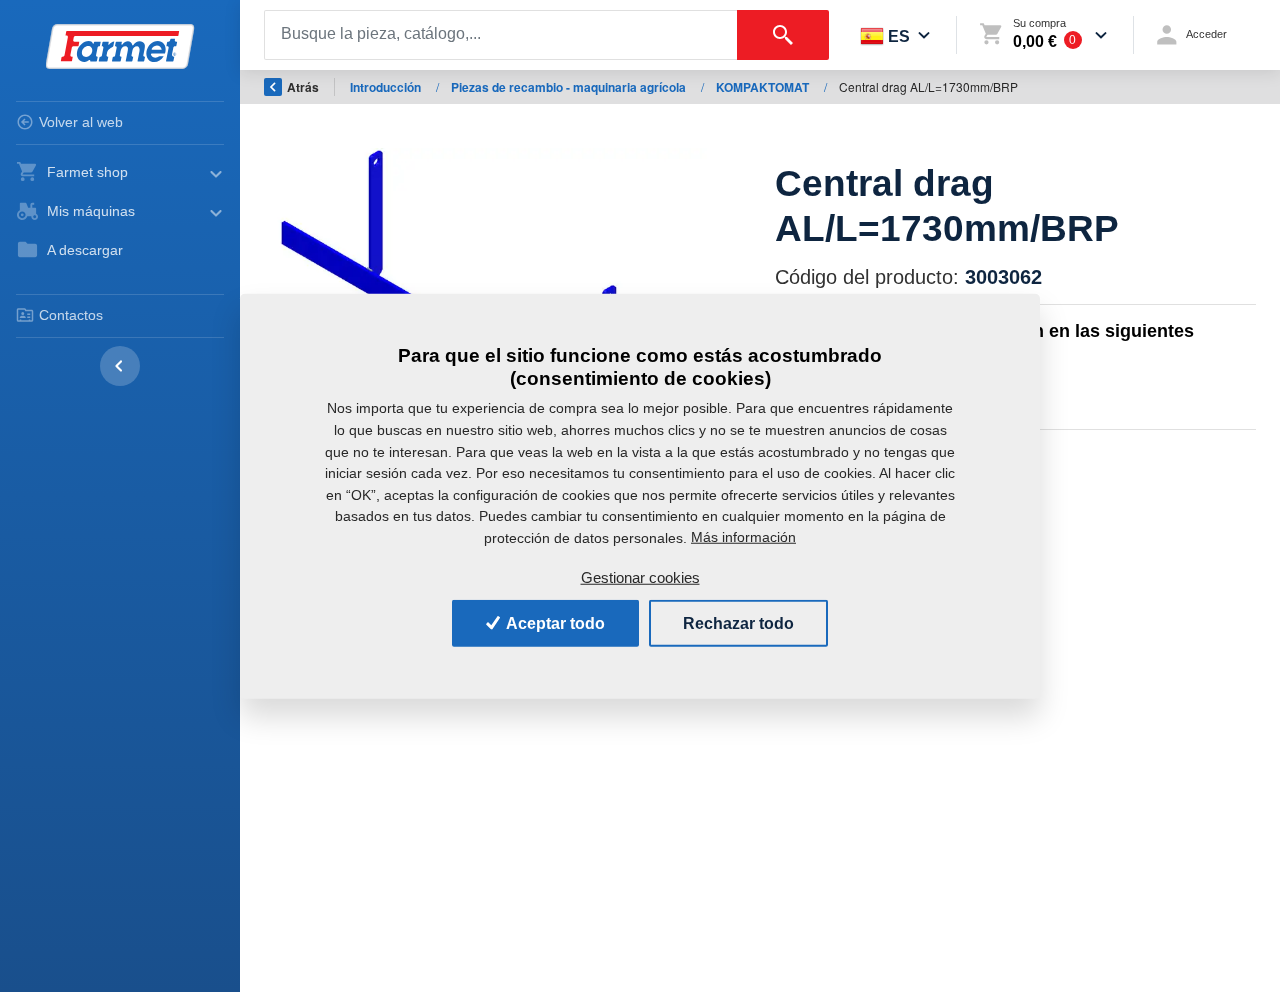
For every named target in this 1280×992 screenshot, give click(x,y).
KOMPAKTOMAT (764, 87)
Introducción (387, 87)
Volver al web (81, 122)
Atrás (303, 87)
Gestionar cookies (640, 577)
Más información (743, 537)
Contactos (71, 315)
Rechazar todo (738, 622)
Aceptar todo (554, 622)
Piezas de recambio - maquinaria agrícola (570, 87)
